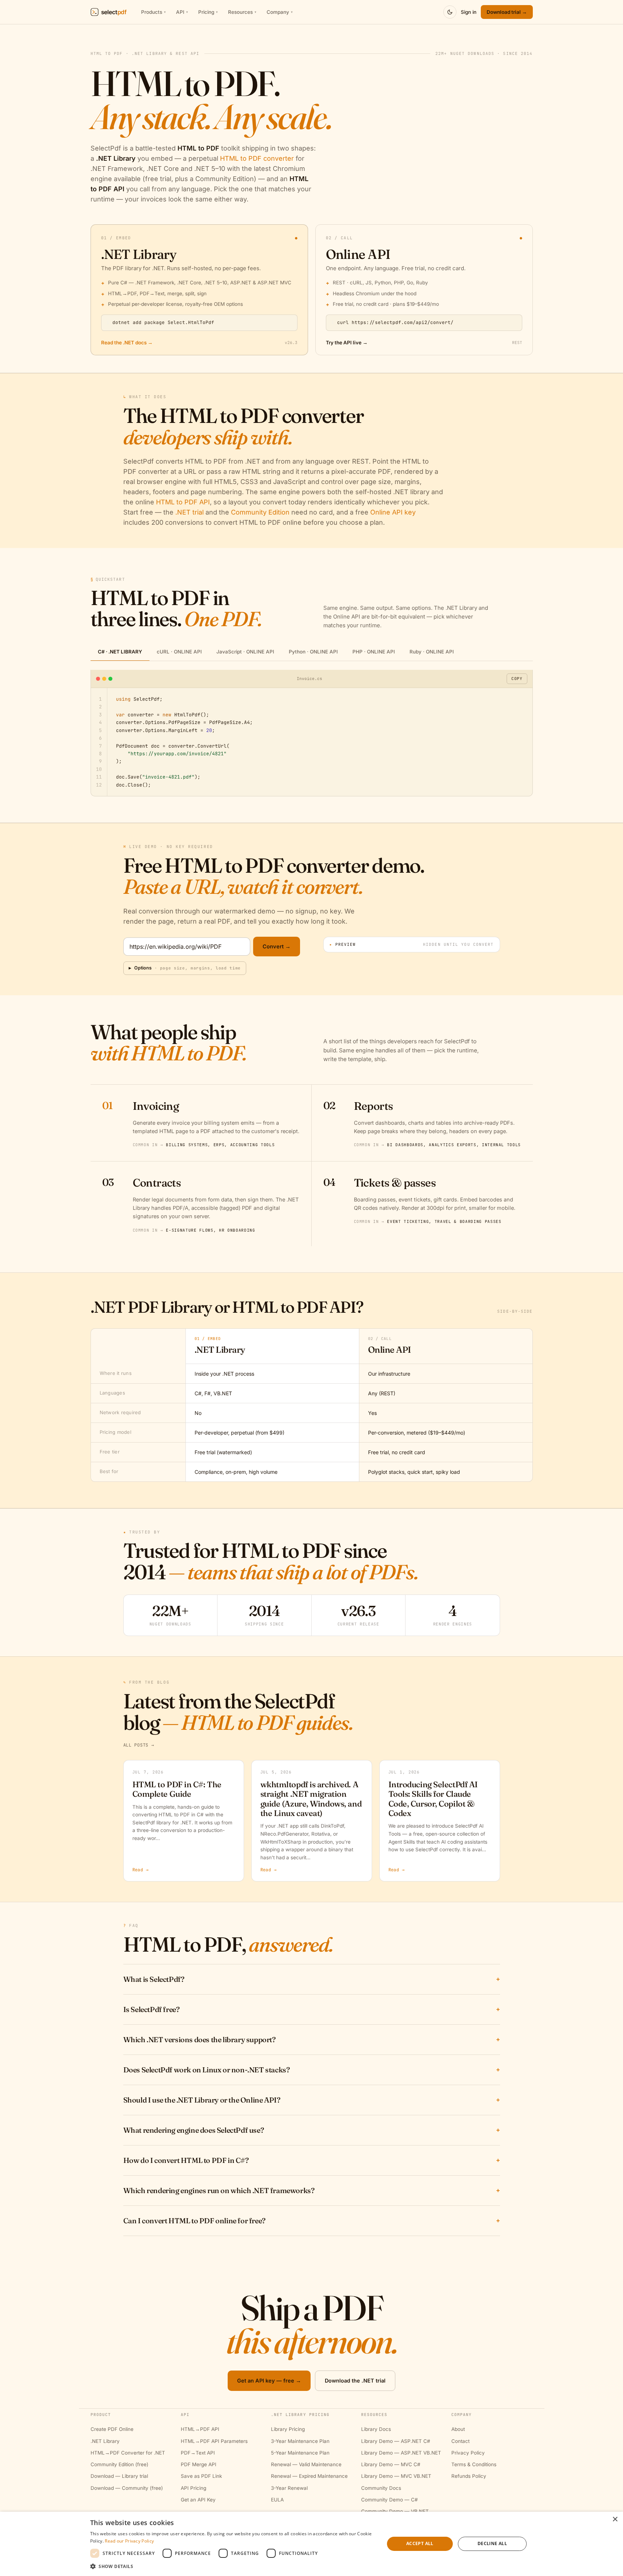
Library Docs (376, 2429)
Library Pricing (288, 2429)
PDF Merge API (199, 2464)
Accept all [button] (420, 2543)
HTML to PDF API (183, 502)
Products (153, 12)
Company (280, 12)
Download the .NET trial (355, 2381)
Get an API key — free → (269, 2381)
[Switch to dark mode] (450, 12)
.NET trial (189, 512)
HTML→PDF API (200, 2429)
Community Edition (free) (119, 2464)
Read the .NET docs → (127, 343)
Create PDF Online (112, 2429)
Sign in (469, 12)
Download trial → (507, 12)
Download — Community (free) (127, 2488)
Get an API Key (198, 2500)
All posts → (139, 1745)
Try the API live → (347, 343)
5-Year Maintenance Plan (300, 2453)
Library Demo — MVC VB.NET (396, 2476)
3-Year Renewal (289, 2488)
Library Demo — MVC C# (391, 2464)
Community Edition (260, 512)
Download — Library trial (119, 2476)
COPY (517, 679)
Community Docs (381, 2488)
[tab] (120, 652)
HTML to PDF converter (257, 158)
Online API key (393, 512)
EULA (277, 2500)
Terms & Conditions (474, 2464)
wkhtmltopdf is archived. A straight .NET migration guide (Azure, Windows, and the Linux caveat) (311, 1799)
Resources (242, 12)
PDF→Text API (198, 2453)
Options (185, 968)
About (458, 2429)
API (182, 12)
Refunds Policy (469, 2476)
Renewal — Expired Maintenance (309, 2476)
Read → (141, 1870)
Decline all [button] (492, 2543)
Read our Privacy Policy (129, 2541)
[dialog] (311, 2544)
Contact (460, 2441)
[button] (233, 2566)
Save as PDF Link (201, 2476)
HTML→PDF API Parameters (214, 2441)
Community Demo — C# (390, 2500)
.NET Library (105, 2441)
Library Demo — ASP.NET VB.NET (401, 2453)
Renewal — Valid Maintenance (306, 2464)
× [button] (615, 2519)
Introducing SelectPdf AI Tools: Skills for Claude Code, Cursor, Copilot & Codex (433, 1799)
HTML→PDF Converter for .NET (128, 2453)
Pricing (208, 12)
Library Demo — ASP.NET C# (396, 2441)
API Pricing (193, 2488)
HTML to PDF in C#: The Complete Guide (177, 1789)
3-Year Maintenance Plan (300, 2441)
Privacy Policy (468, 2453)
